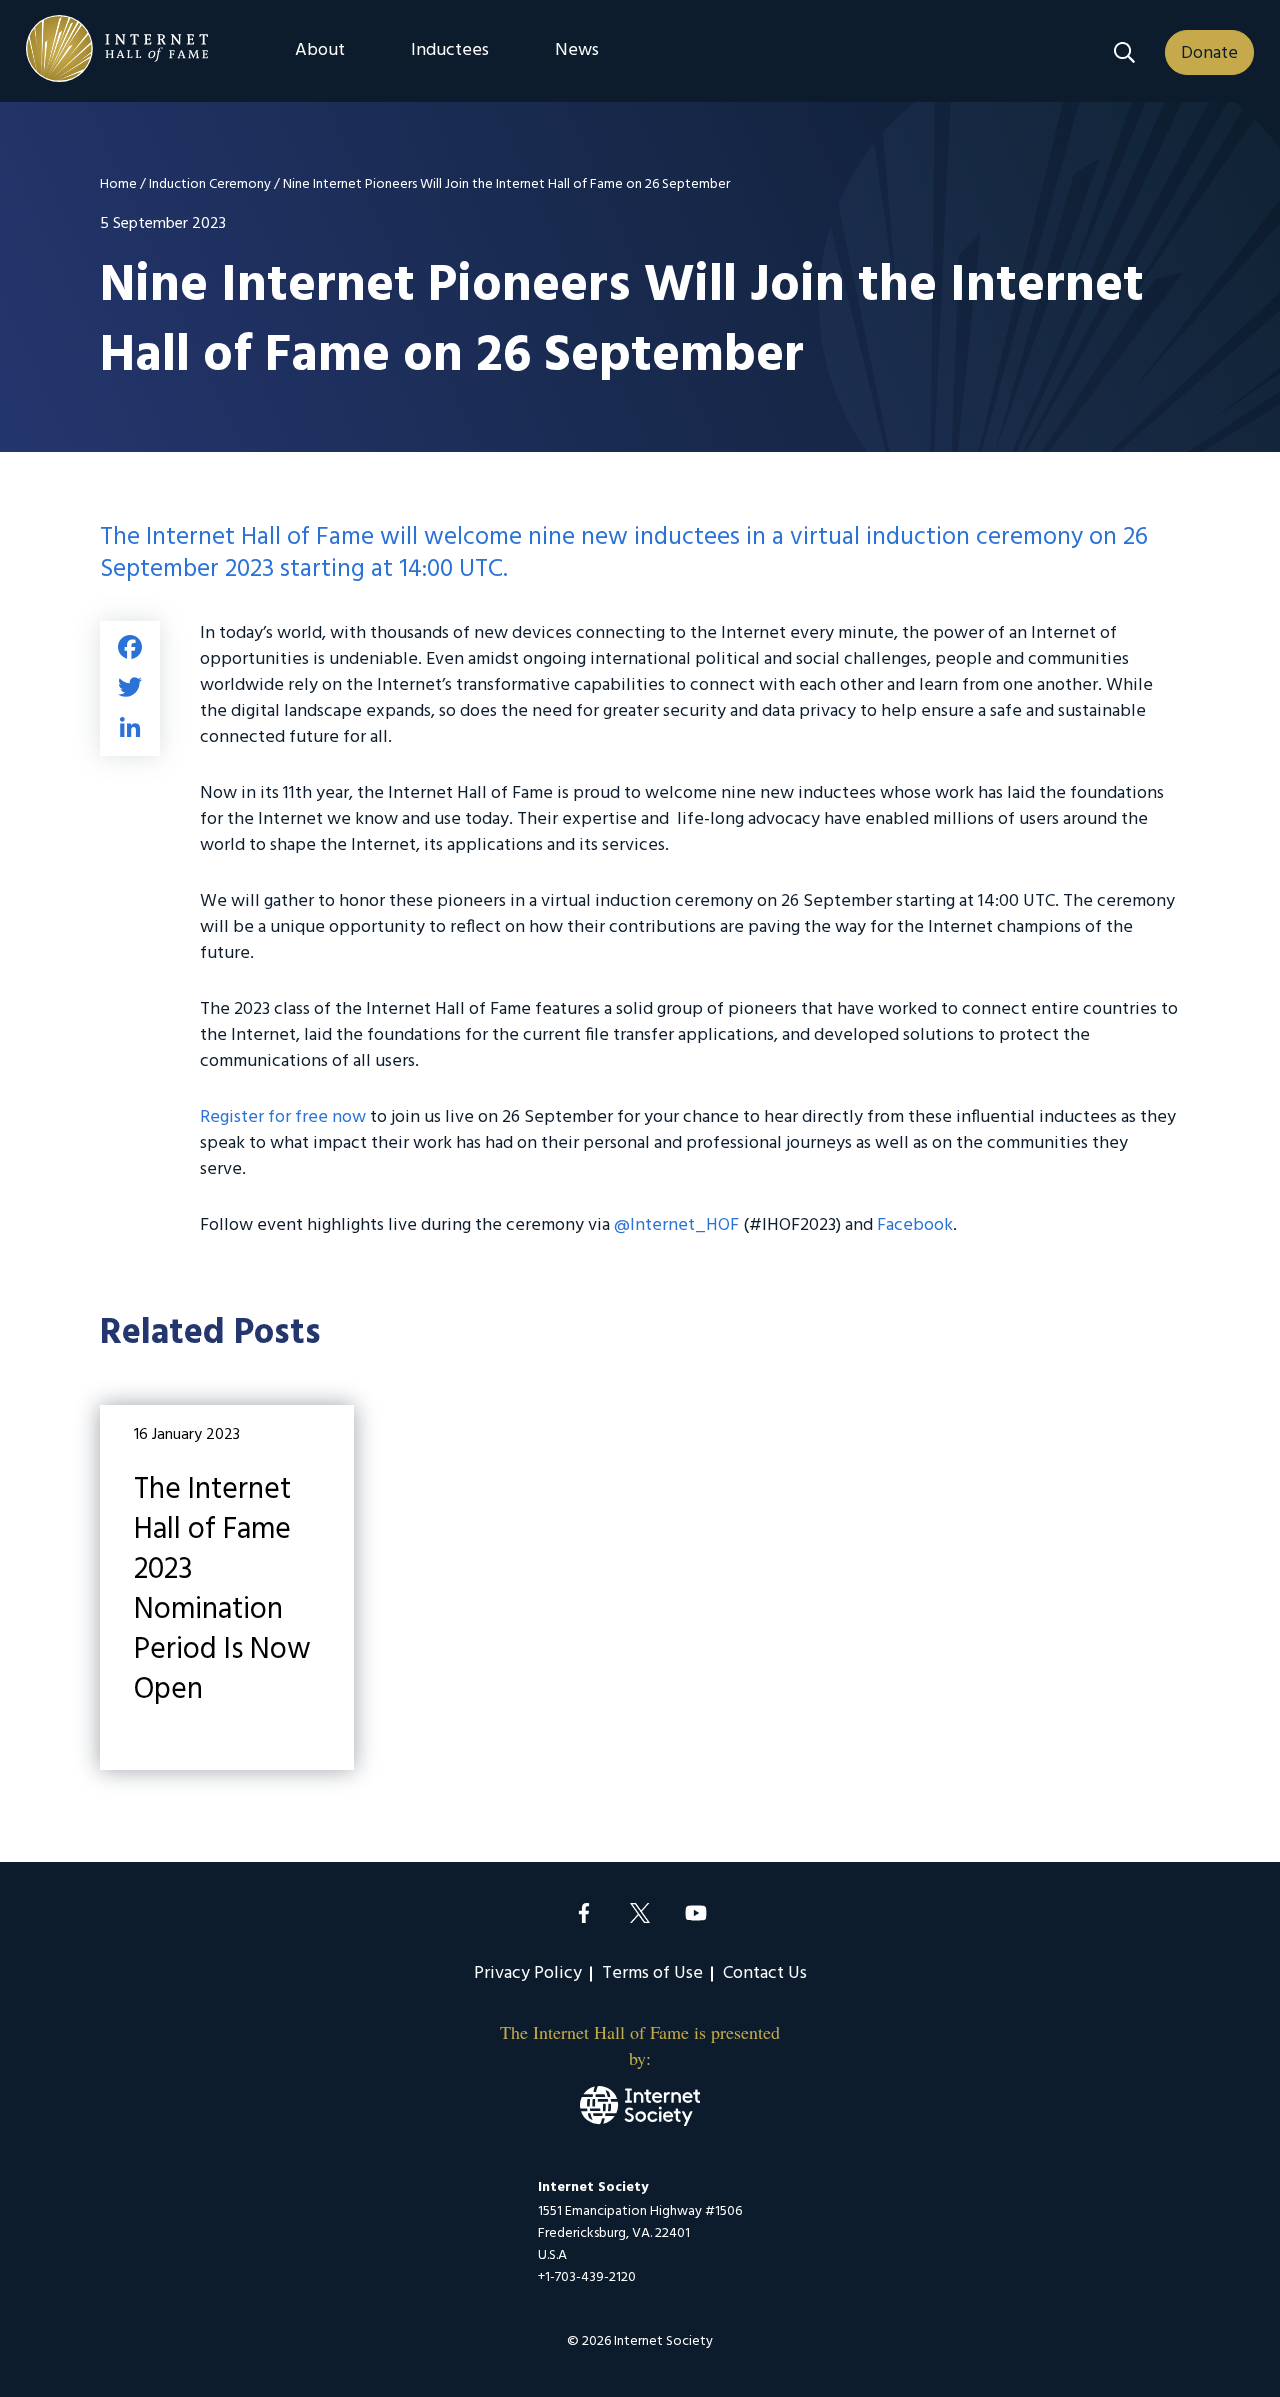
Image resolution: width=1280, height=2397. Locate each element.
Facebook (915, 1225)
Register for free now (283, 1117)
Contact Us (765, 1973)
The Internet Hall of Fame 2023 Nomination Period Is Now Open (227, 1587)
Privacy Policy (528, 1973)
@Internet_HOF (676, 1225)
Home (118, 184)
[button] (1124, 52)
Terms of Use (652, 1973)
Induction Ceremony (210, 184)
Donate (1209, 53)
